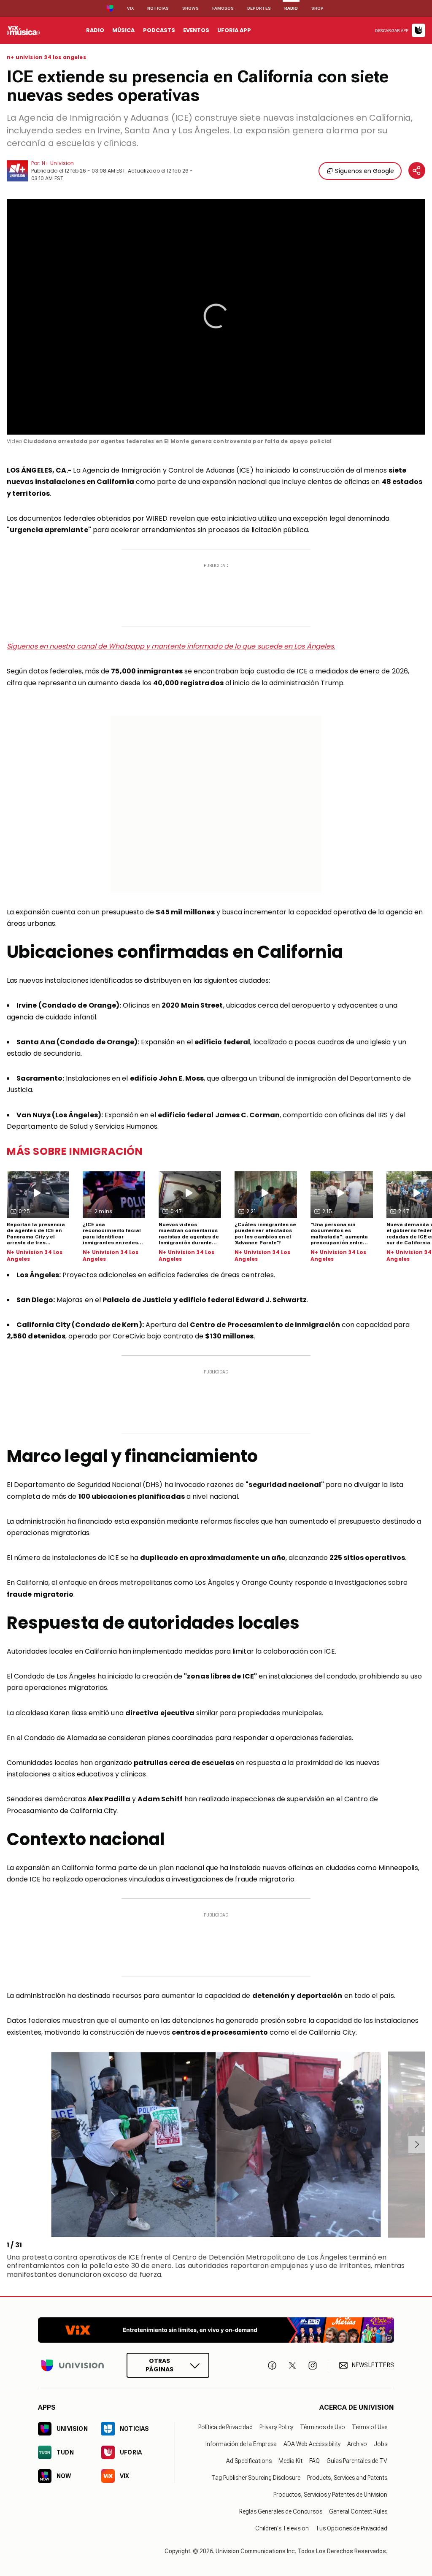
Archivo (357, 2444)
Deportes (259, 8)
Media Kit (290, 2461)
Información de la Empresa (241, 2444)
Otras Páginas (159, 2365)
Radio (291, 8)
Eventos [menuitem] (196, 30)
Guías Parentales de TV (357, 2461)
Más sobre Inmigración (75, 1151)
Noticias (158, 8)
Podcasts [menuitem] (159, 30)
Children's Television (282, 2528)
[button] (216, 316)
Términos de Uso (323, 2427)
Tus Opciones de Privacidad (351, 2528)
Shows (190, 8)
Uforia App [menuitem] (234, 30)
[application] (216, 317)
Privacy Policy (276, 2427)
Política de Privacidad (225, 2427)
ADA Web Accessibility (312, 2444)
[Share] (417, 170)
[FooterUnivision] (73, 2365)
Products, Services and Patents (347, 2478)
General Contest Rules (358, 2511)
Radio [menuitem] (95, 30)
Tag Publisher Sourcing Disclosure (256, 2478)
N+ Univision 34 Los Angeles (35, 1256)
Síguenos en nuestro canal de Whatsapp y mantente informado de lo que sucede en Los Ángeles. (171, 646)
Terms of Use (370, 2427)
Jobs (381, 2444)
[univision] (23, 30)
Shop (317, 8)
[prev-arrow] (8, 2144)
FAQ (315, 2461)
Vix (130, 8)
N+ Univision (58, 163)
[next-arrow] (417, 2144)
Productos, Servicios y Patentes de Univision (330, 2495)
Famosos (223, 8)
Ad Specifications (249, 2461)
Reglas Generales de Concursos (281, 2511)
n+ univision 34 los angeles (46, 57)
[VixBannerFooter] (216, 2330)
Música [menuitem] (123, 30)
